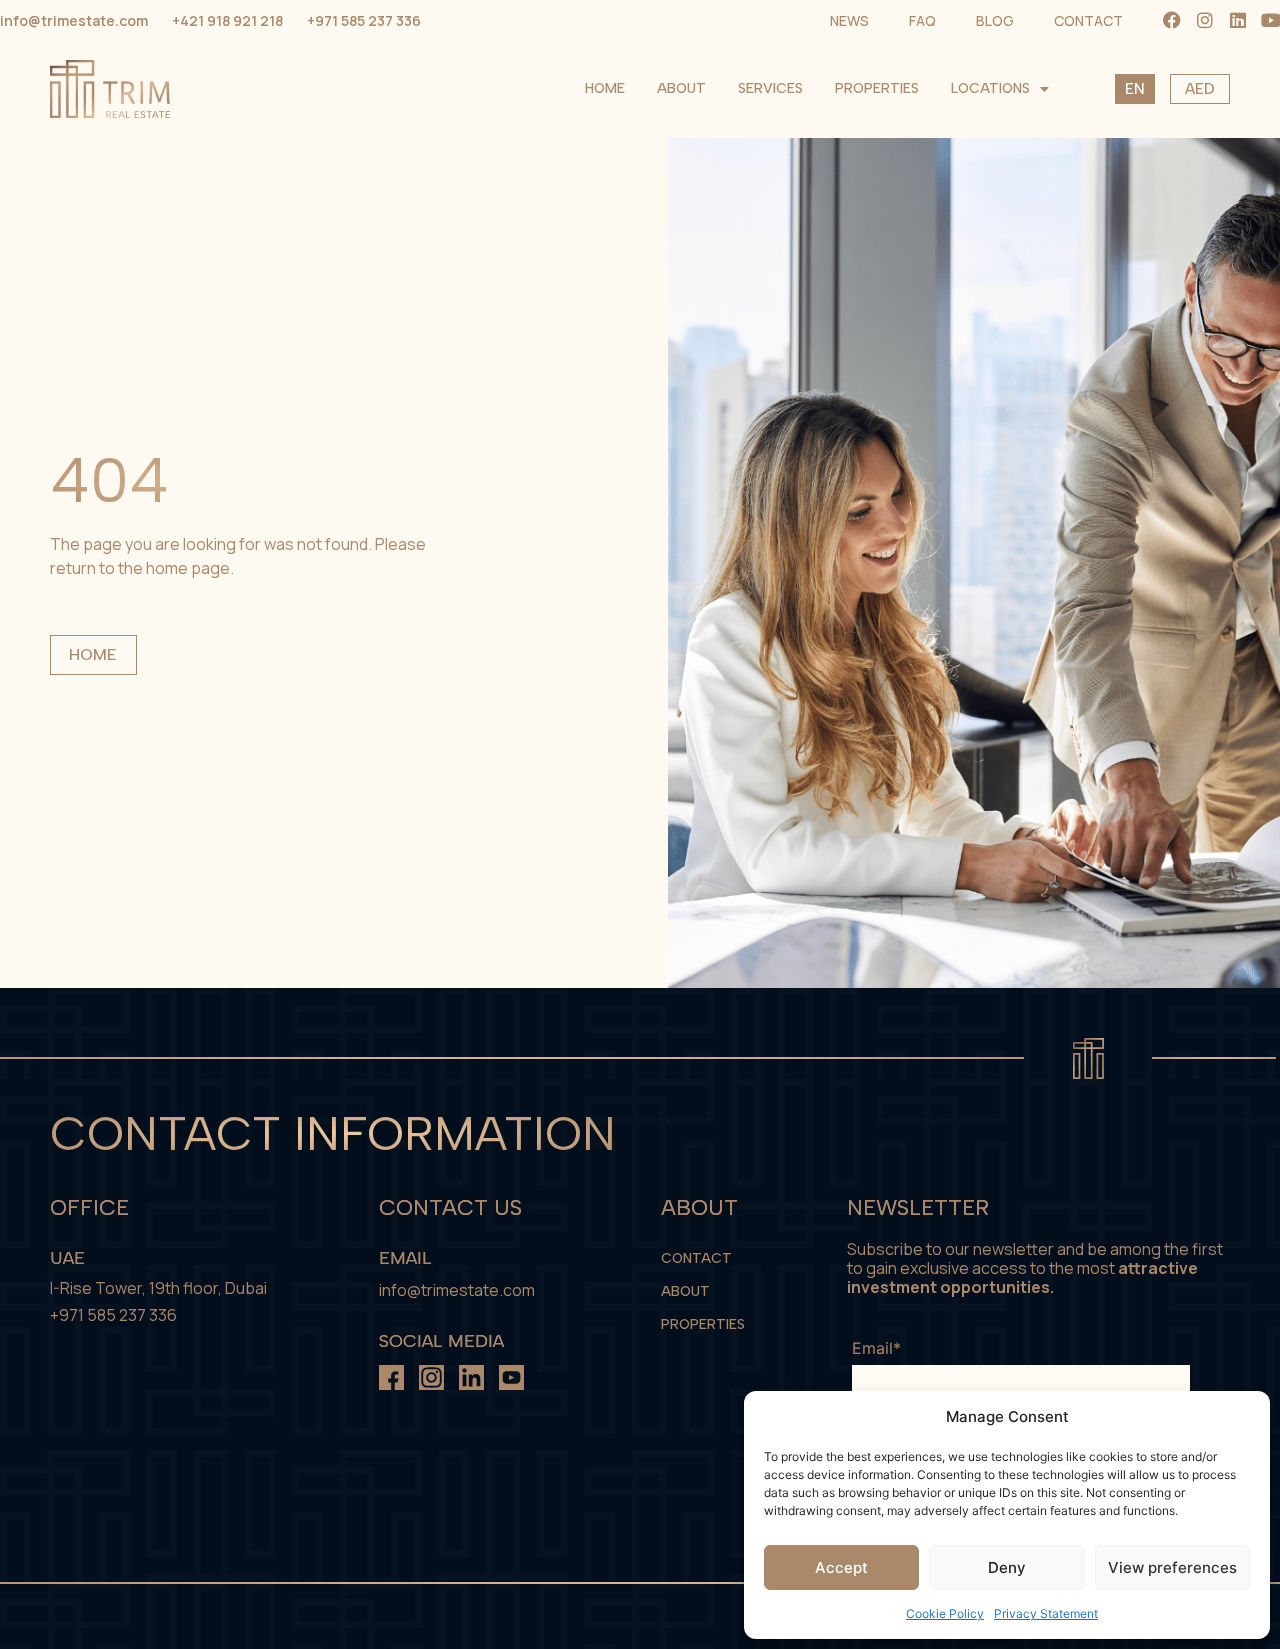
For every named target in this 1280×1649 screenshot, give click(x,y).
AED (1200, 89)
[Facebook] (1172, 20)
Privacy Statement (1046, 1613)
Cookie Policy (945, 1613)
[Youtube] (1271, 20)
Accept (841, 1567)
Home (605, 88)
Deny (1007, 1567)
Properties (877, 88)
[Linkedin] (1238, 20)
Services (770, 88)
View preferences (1172, 1567)
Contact (696, 1258)
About (681, 88)
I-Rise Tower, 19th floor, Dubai (158, 1288)
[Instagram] (1205, 20)
